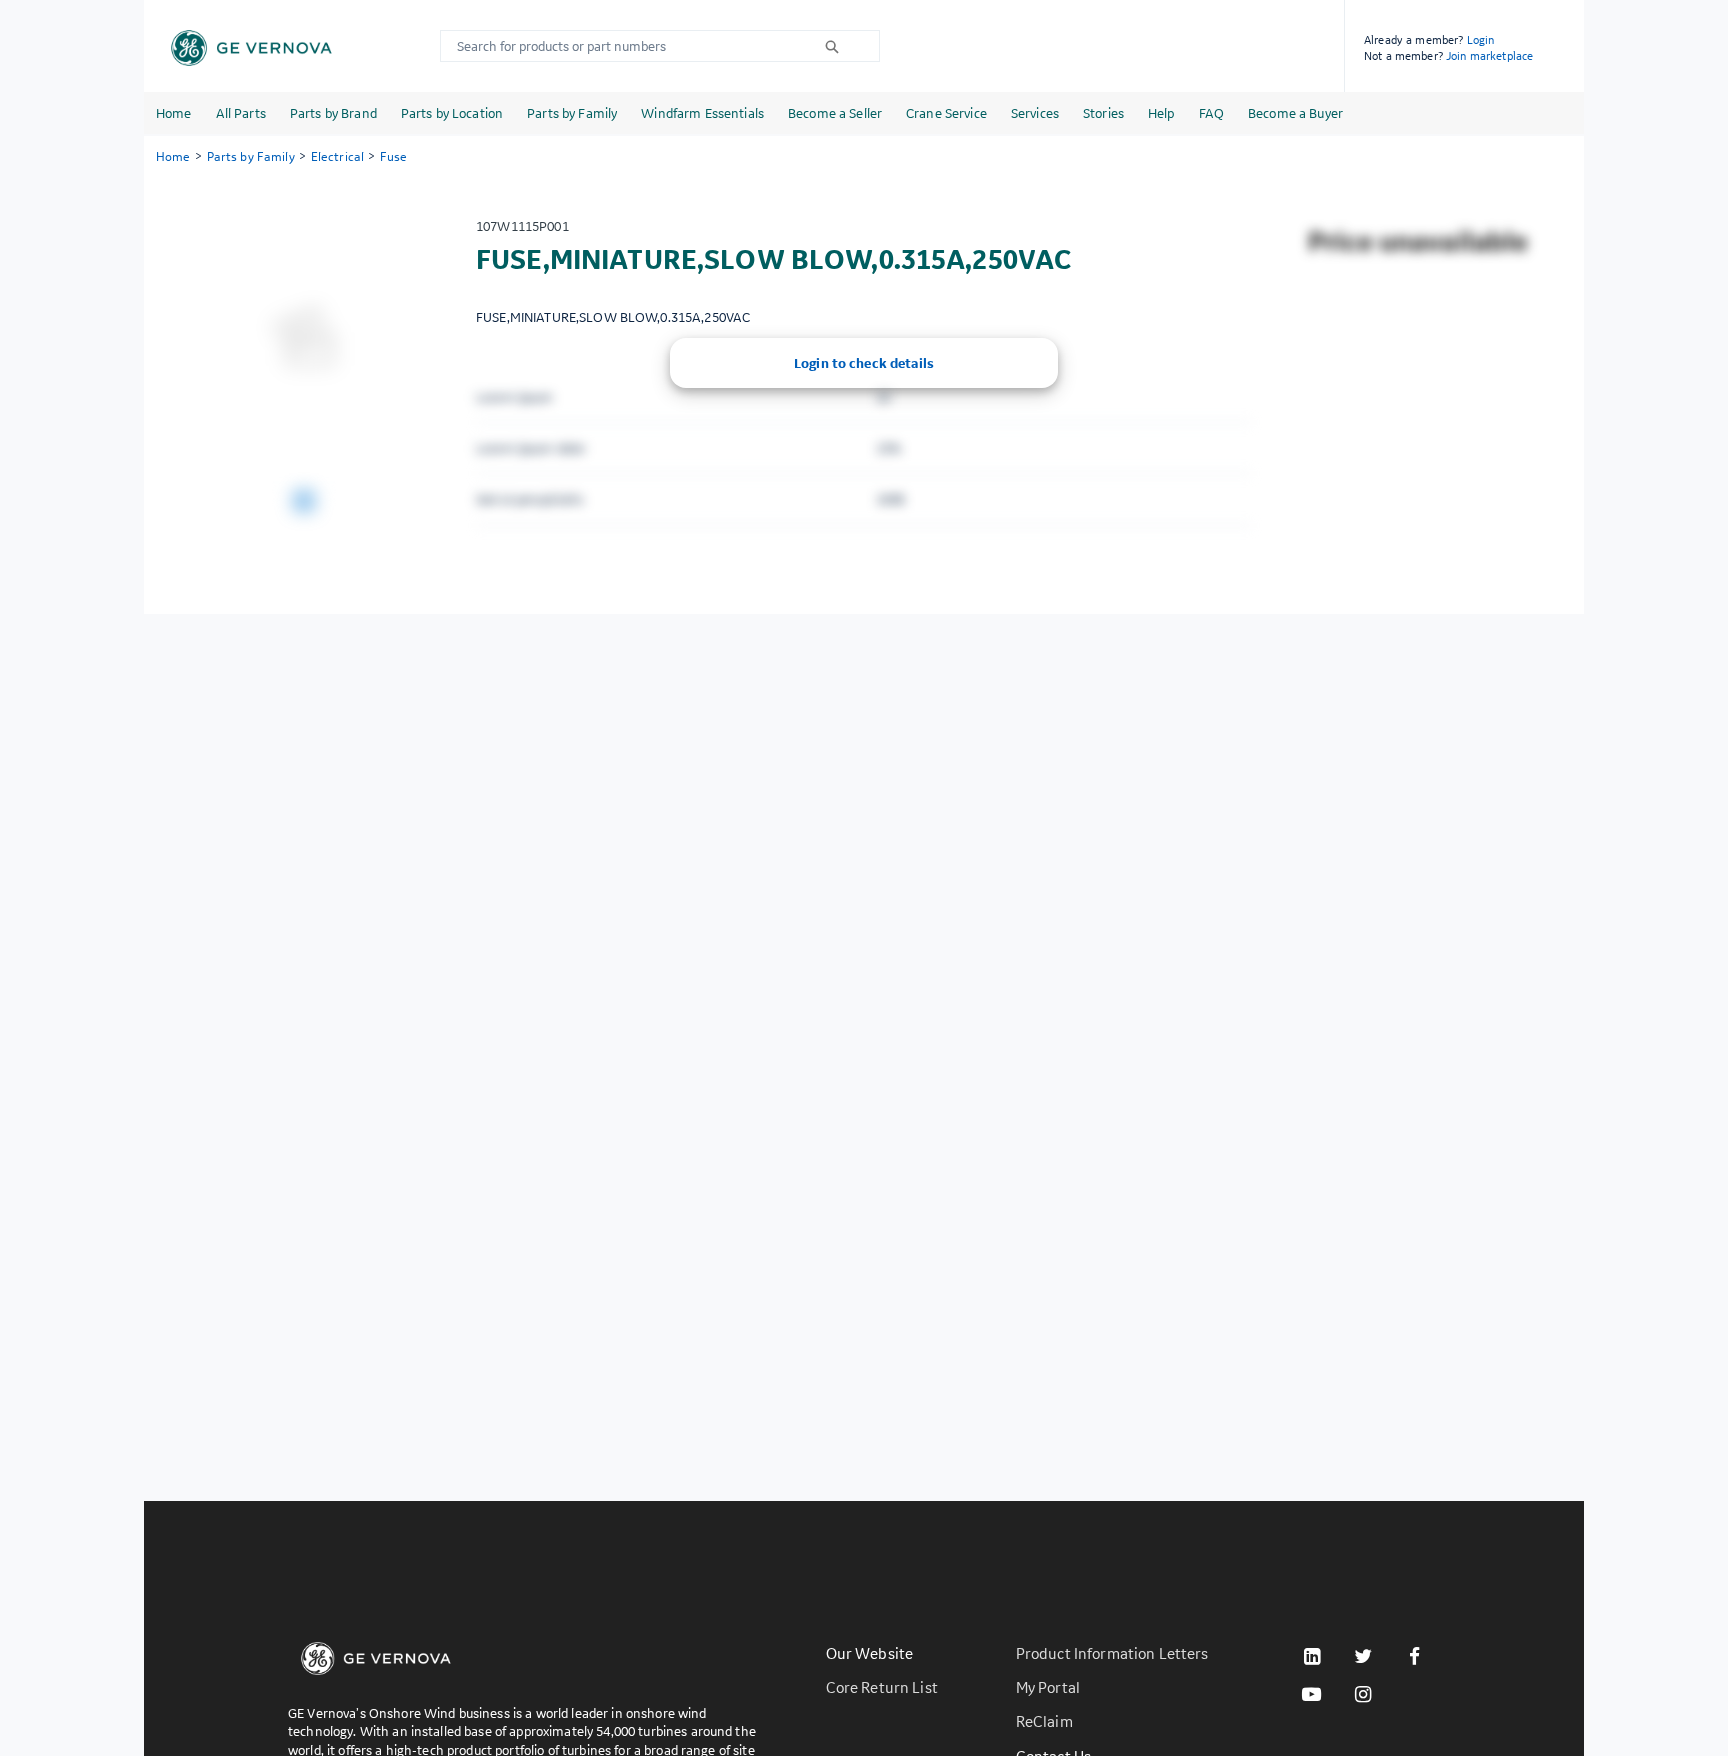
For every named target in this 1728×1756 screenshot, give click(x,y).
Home (174, 113)
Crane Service (946, 113)
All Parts (241, 113)
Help (1161, 113)
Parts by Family (572, 113)
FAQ (1211, 113)
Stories (1103, 113)
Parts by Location (452, 113)
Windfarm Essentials (702, 113)
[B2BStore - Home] (251, 48)
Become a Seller (835, 113)
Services (1035, 113)
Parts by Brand (333, 113)
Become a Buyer (1295, 113)
